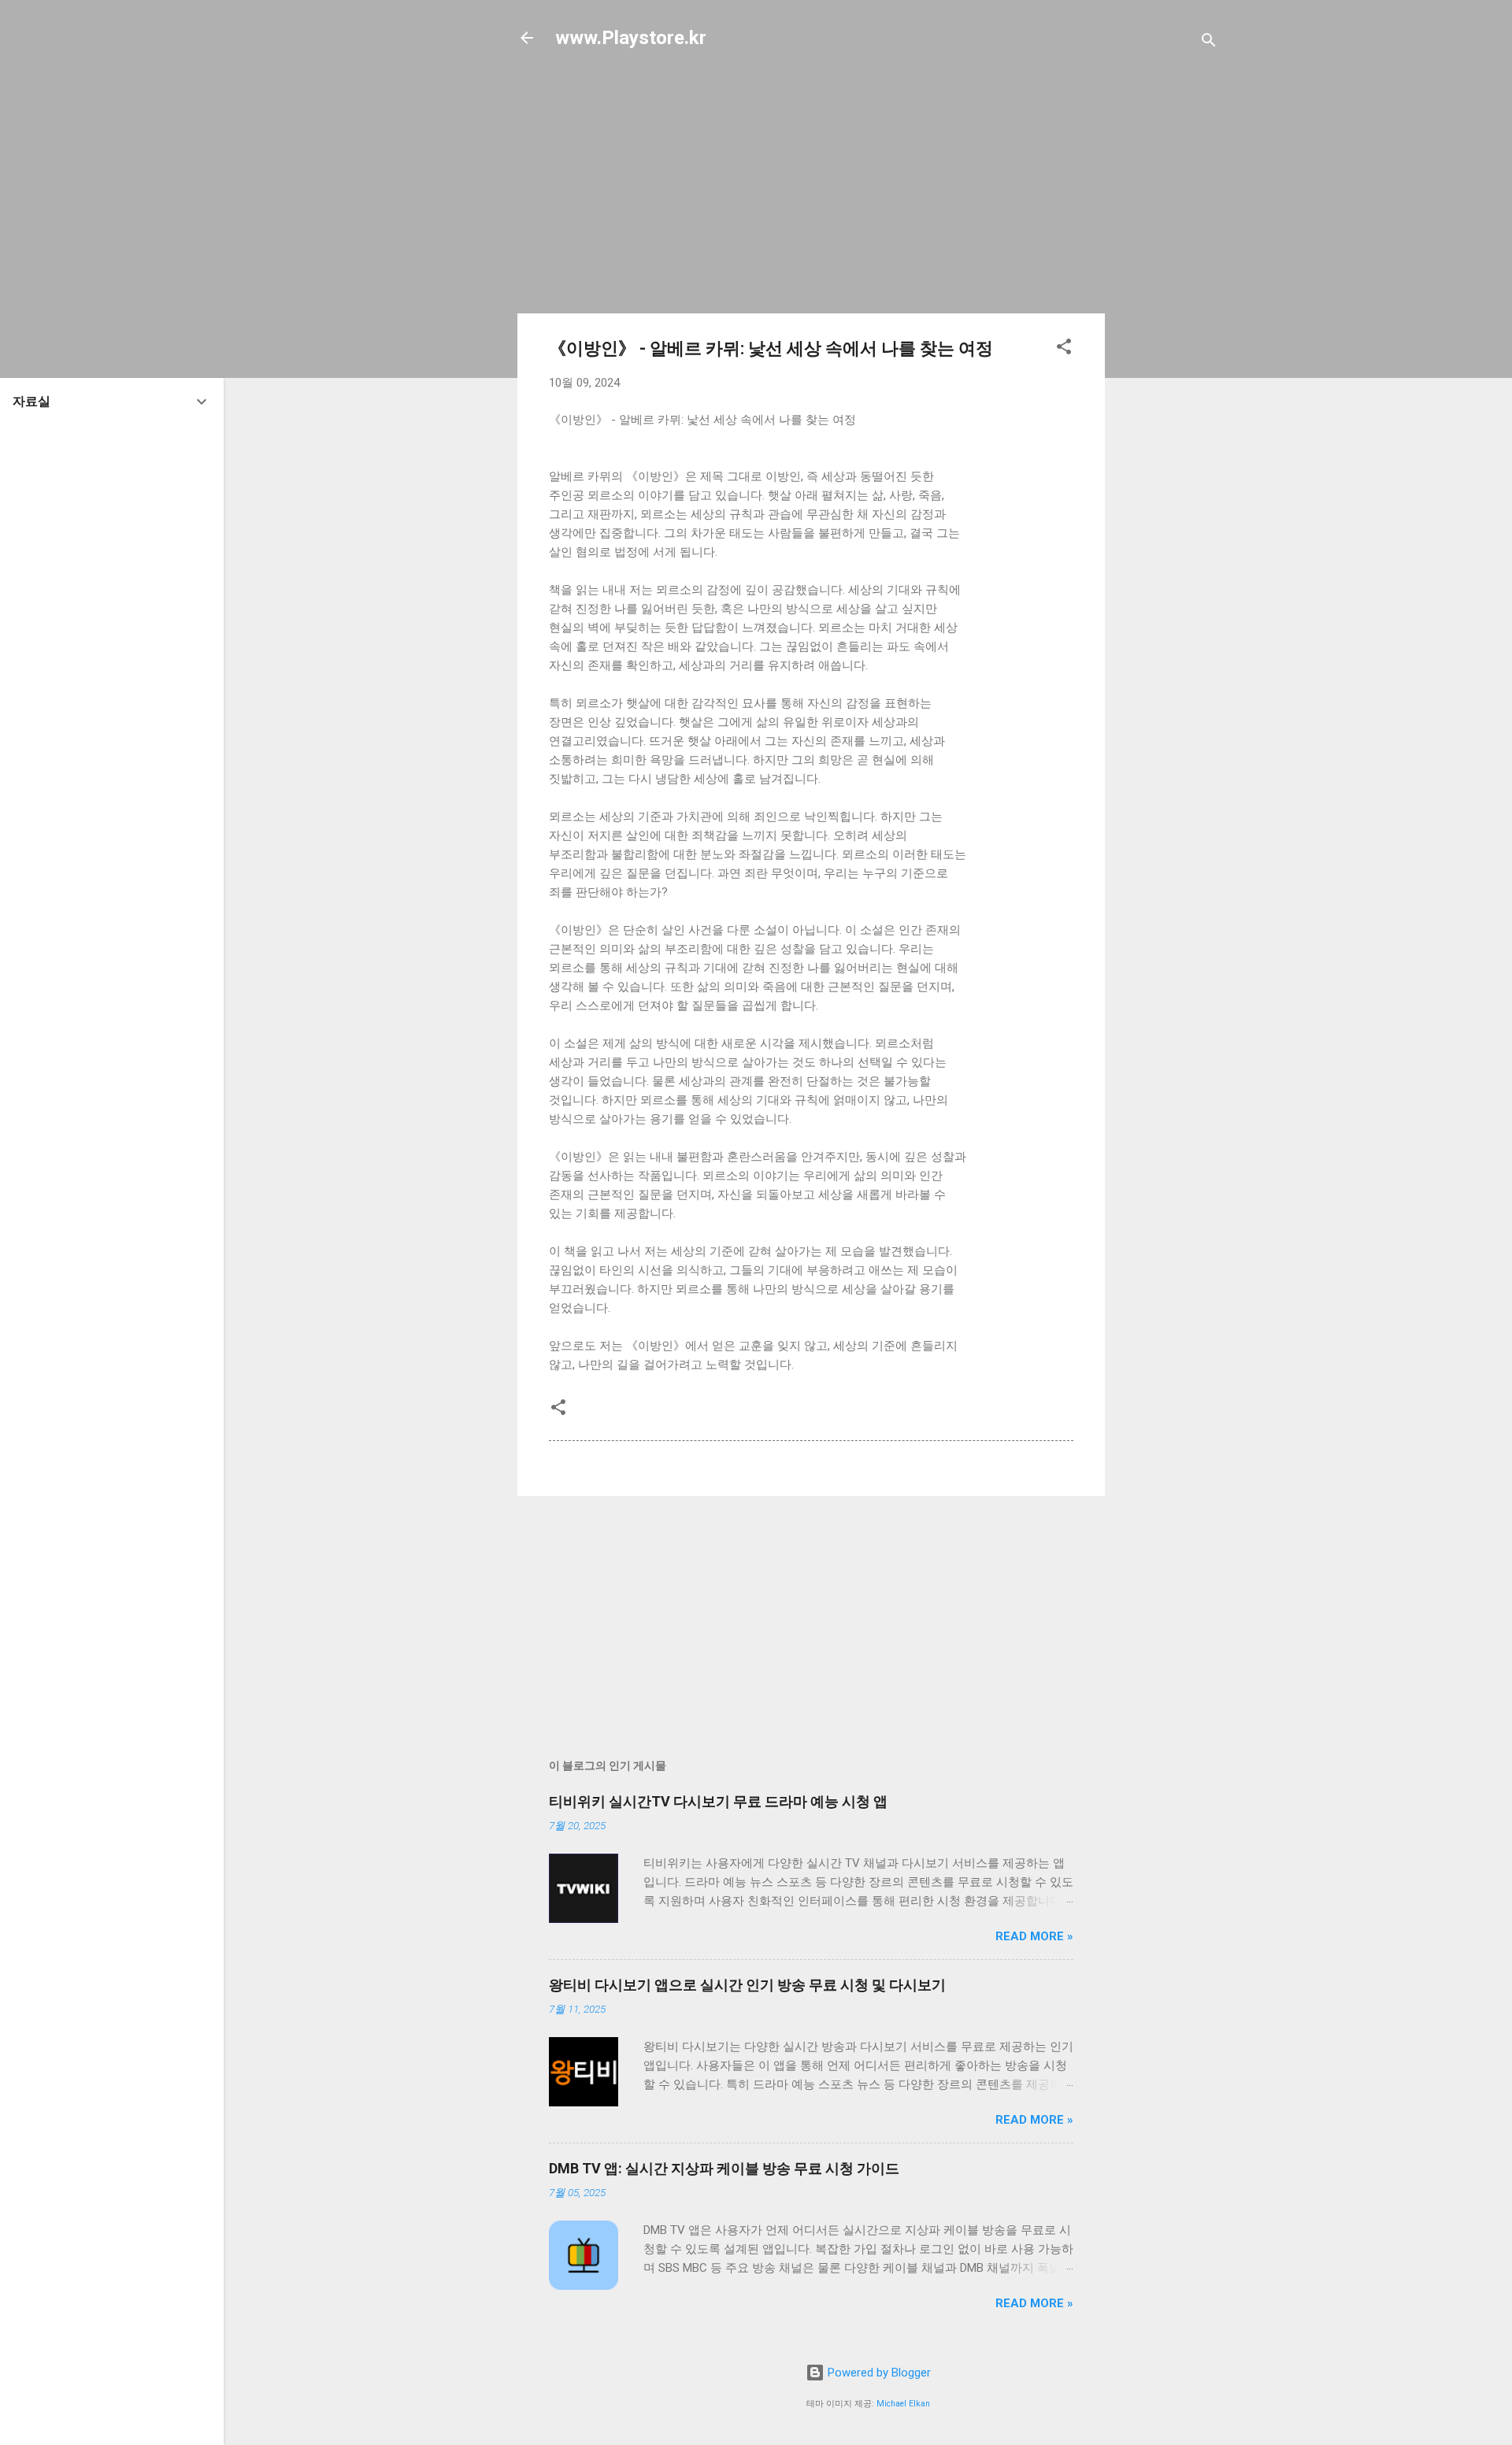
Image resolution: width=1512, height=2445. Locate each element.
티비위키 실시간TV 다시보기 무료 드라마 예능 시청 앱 (718, 1801)
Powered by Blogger (878, 2373)
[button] (1064, 349)
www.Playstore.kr (631, 38)
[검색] (1209, 43)
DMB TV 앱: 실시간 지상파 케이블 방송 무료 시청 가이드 (724, 2168)
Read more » (1034, 1936)
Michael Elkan (903, 2404)
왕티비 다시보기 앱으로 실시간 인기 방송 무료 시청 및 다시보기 (747, 1985)
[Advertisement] (1168, 317)
